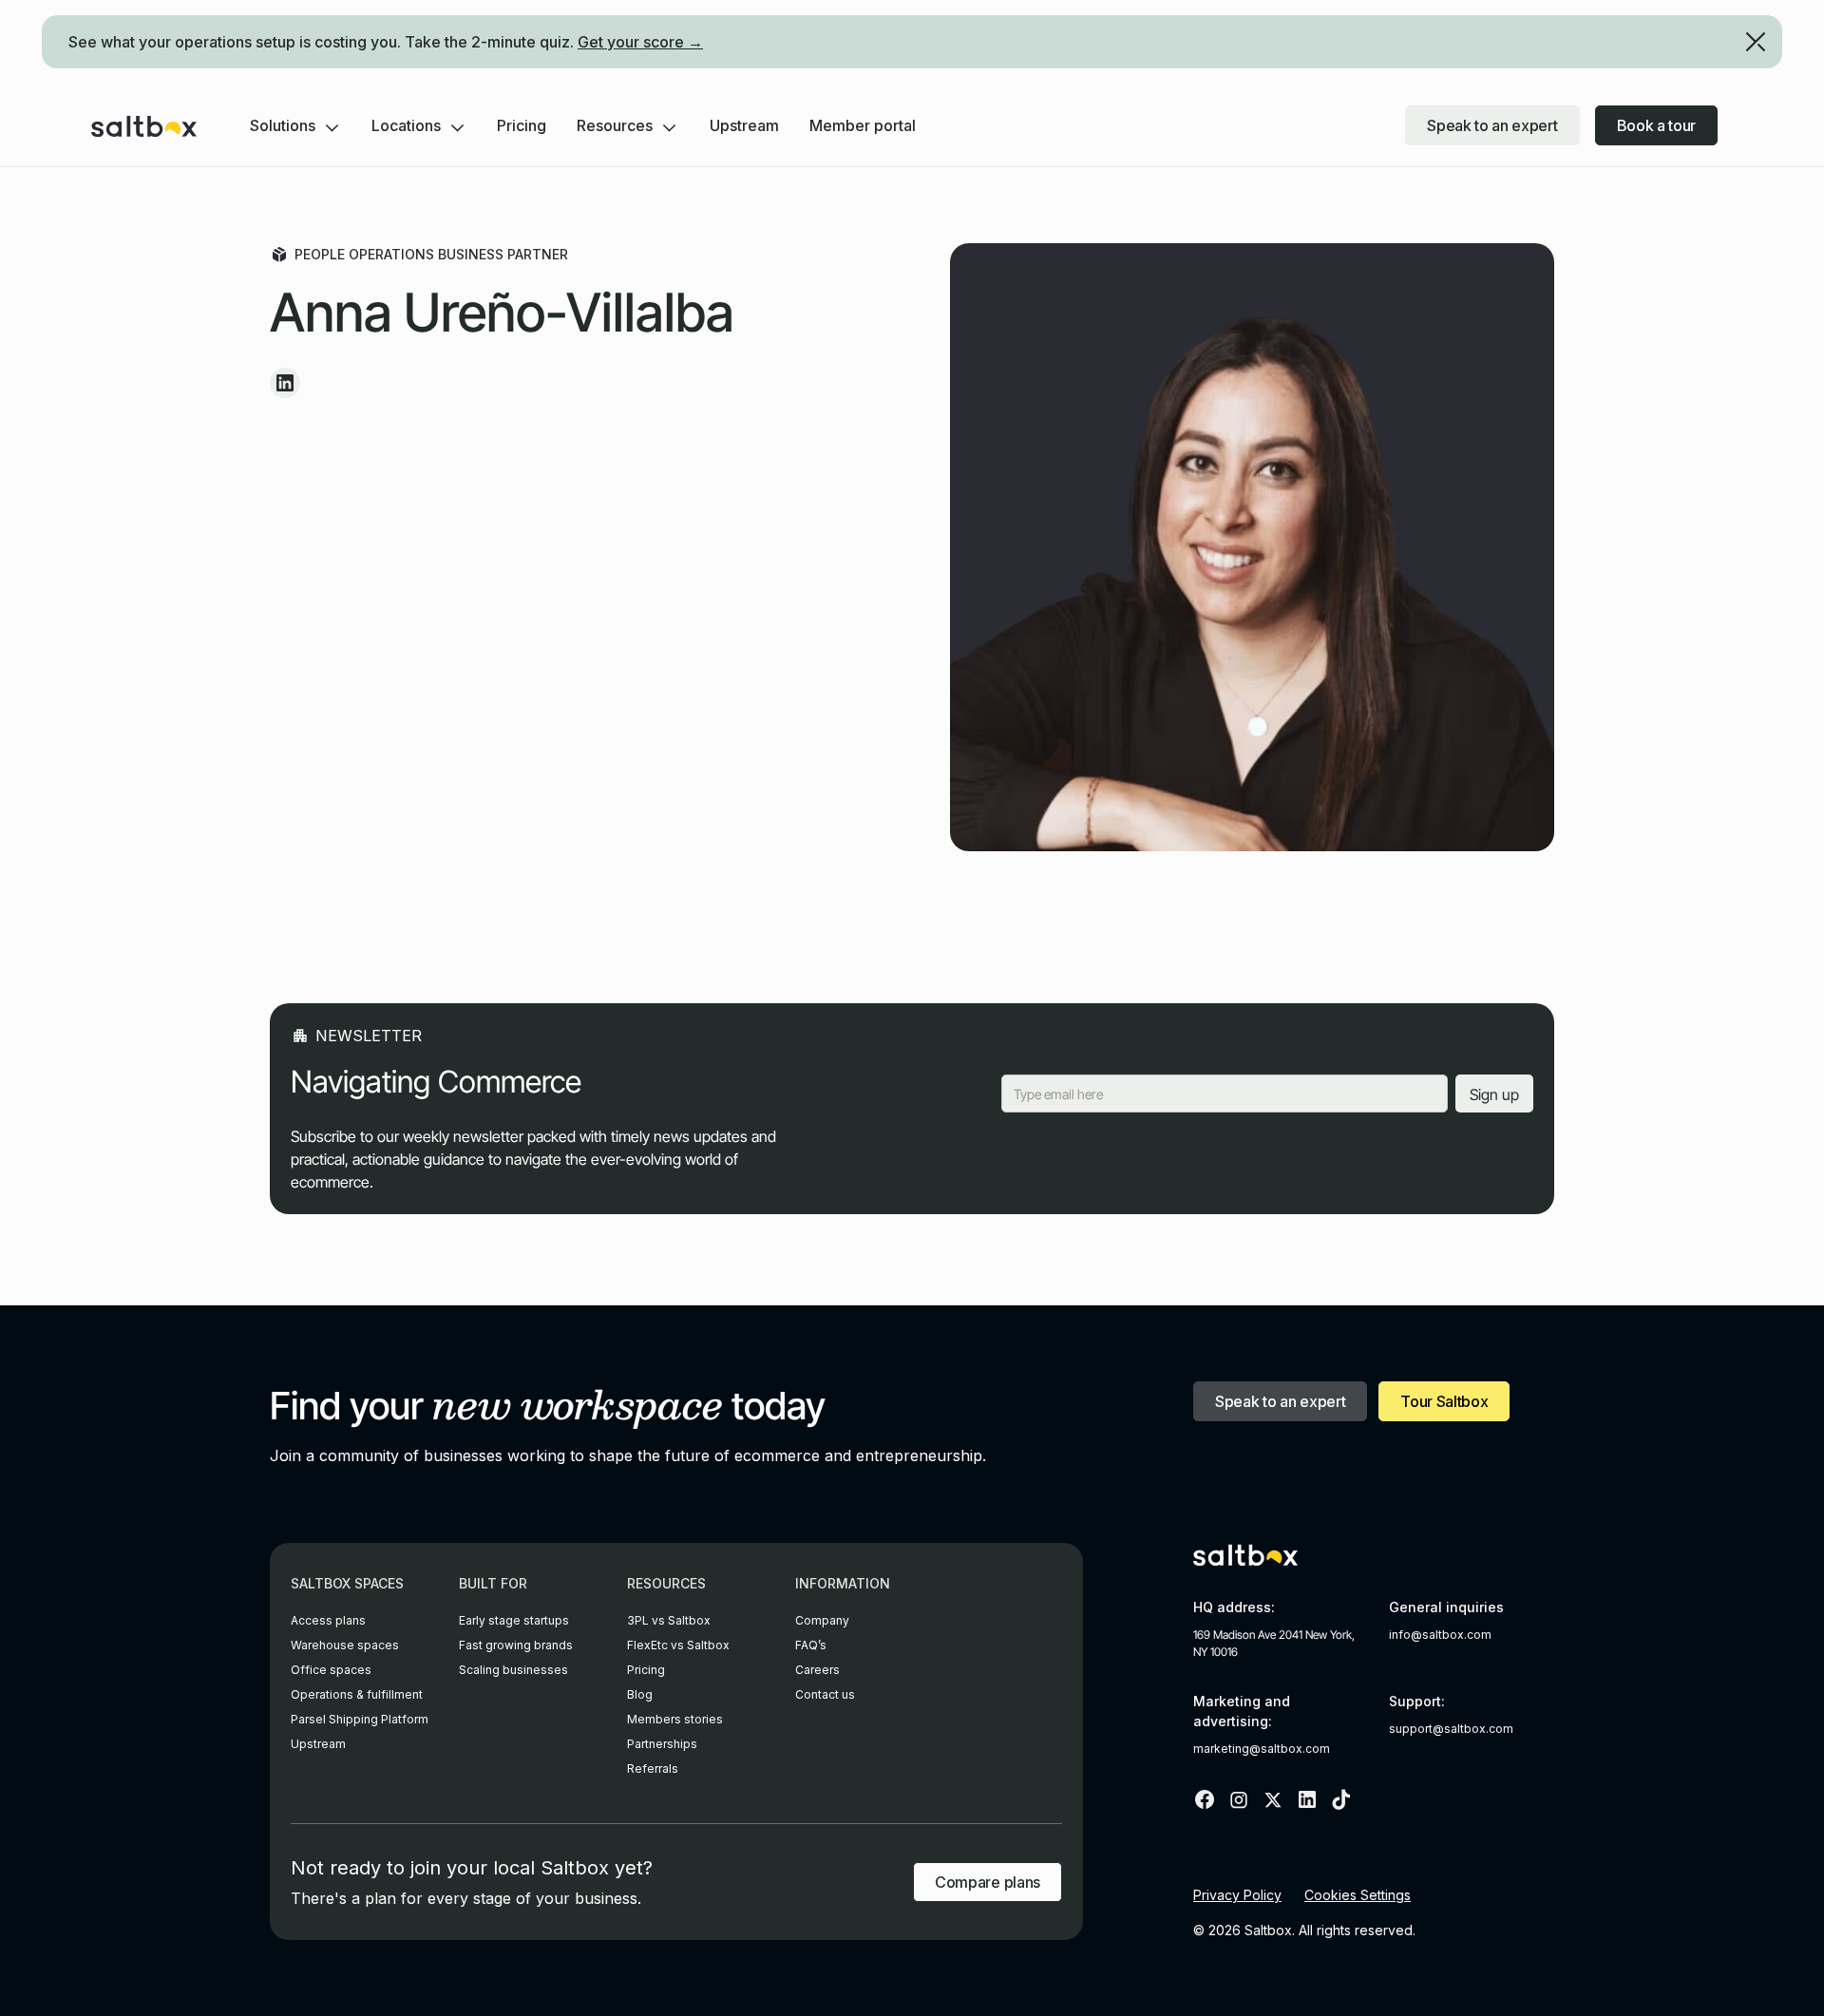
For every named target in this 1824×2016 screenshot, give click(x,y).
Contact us (825, 1694)
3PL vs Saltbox (669, 1620)
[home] (144, 125)
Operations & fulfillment (357, 1694)
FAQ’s (811, 1645)
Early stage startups (514, 1620)
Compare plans (988, 1882)
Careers (817, 1670)
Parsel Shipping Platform (360, 1719)
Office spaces (331, 1670)
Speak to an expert (1492, 125)
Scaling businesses (513, 1670)
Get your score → (640, 42)
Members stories (675, 1719)
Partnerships (662, 1744)
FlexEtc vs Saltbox (678, 1645)
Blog (640, 1694)
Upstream (744, 125)
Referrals (653, 1769)
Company (822, 1620)
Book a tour (1656, 125)
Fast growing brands (516, 1645)
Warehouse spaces (345, 1645)
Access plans (328, 1620)
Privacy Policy (1237, 1895)
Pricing (522, 125)
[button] (295, 125)
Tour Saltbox (1444, 1401)
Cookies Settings (1358, 1895)
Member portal (863, 125)
